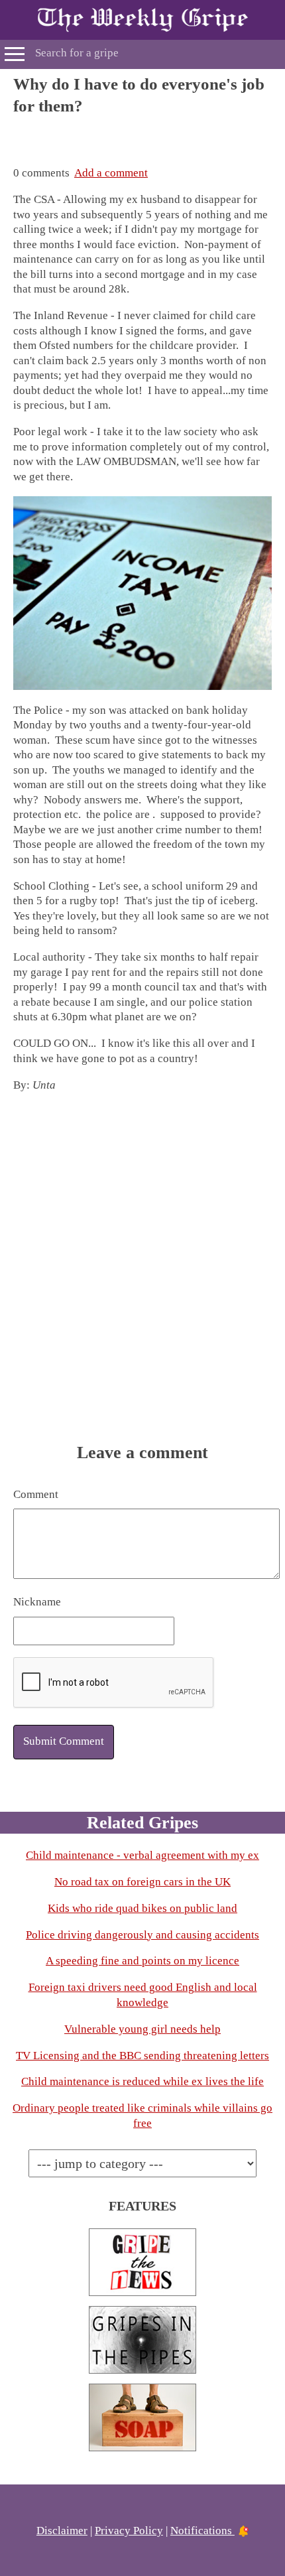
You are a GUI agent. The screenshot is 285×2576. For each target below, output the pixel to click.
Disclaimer (62, 2531)
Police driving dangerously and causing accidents (142, 1935)
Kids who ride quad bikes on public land (142, 1908)
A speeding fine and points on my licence (142, 1961)
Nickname (37, 1602)
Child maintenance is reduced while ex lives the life (142, 2081)
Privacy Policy (129, 2531)
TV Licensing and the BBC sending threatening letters (142, 2056)
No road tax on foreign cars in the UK (142, 1882)
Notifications (202, 2531)
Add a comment (111, 173)
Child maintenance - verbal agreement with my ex (142, 1855)
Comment (36, 1494)
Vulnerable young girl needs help (142, 2029)
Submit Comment (64, 1741)
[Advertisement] (142, 133)
